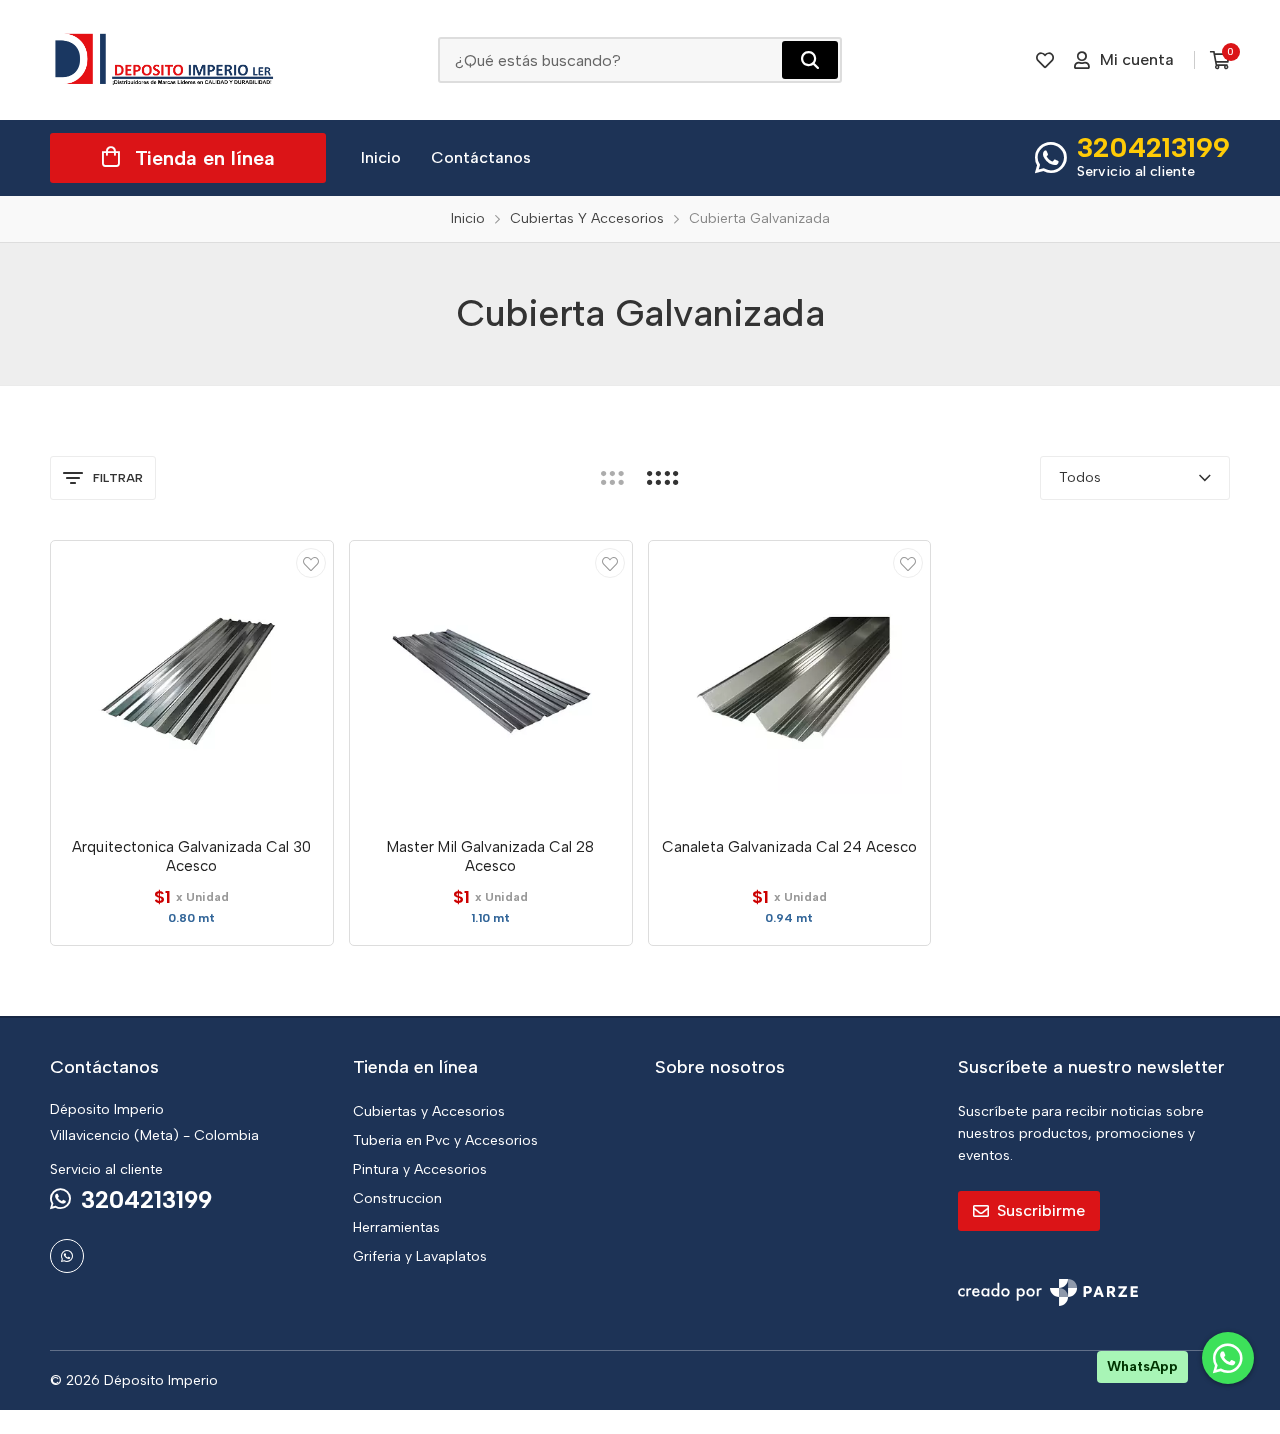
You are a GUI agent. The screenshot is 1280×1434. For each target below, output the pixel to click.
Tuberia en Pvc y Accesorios (445, 1140)
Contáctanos (481, 157)
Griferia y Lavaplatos (420, 1256)
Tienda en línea (205, 158)
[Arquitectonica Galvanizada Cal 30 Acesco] (192, 682)
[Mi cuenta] (311, 563)
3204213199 (1153, 147)
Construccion (397, 1198)
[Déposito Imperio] (165, 60)
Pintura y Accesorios (420, 1169)
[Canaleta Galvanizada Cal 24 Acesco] (790, 682)
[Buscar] (810, 60)
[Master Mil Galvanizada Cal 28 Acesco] (491, 682)
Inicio (381, 157)
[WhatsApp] (67, 1256)
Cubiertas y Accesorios (429, 1111)
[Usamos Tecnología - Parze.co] (1048, 1292)
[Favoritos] (1045, 60)
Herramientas (396, 1227)
